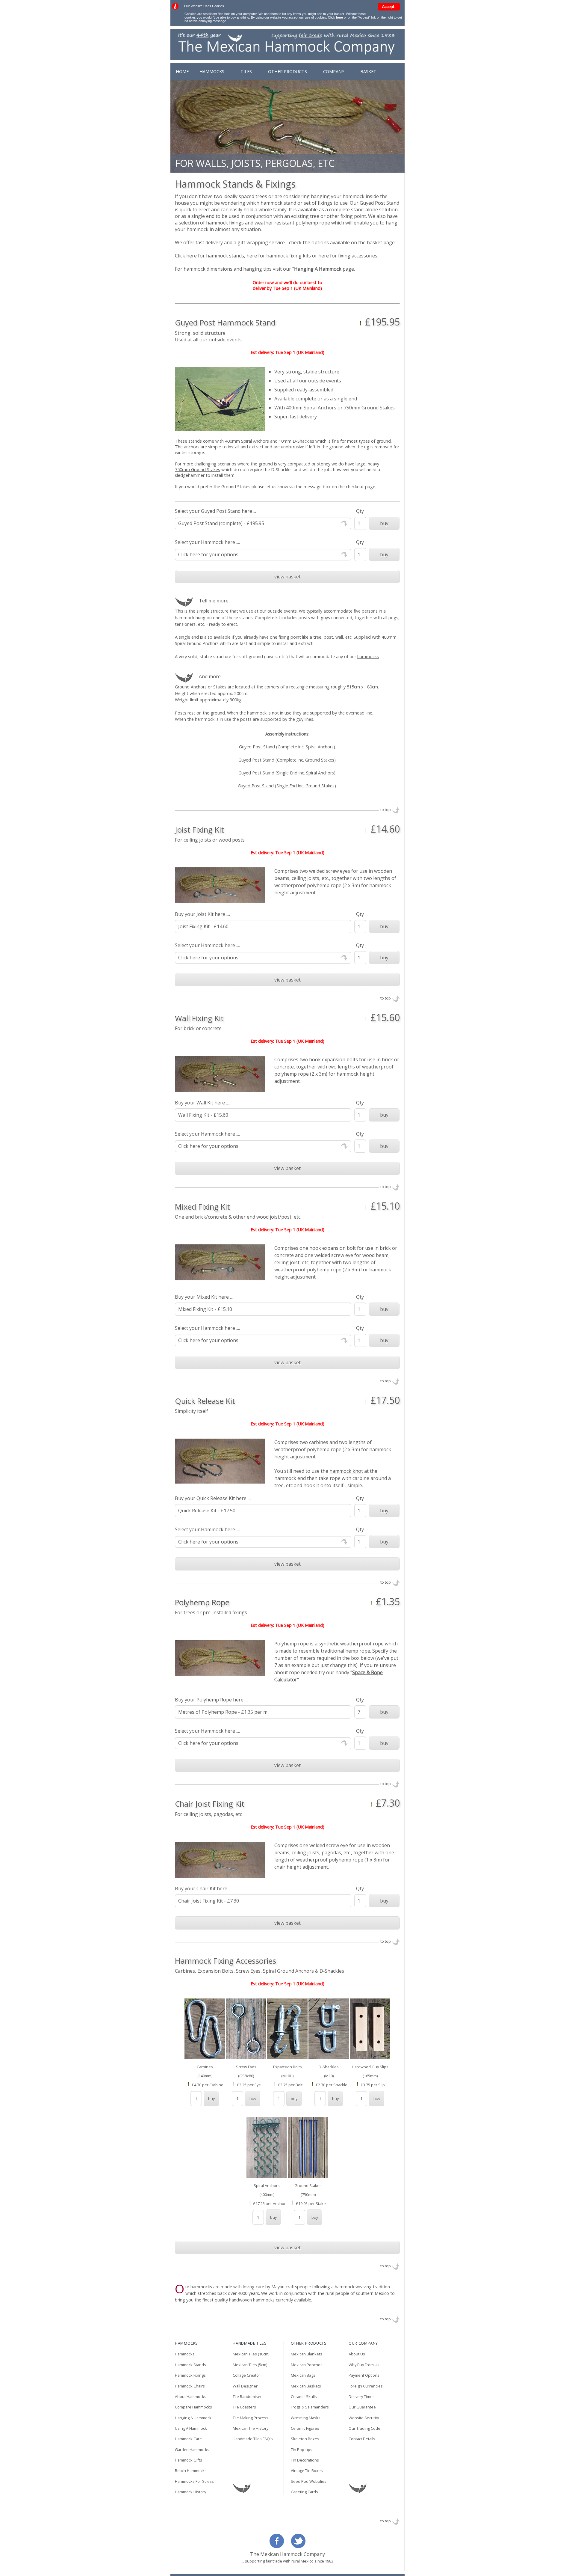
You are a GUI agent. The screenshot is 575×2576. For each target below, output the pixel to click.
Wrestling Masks (306, 2418)
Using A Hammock (191, 2429)
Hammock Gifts (189, 2460)
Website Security (364, 2418)
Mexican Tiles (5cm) (250, 2365)
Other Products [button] (295, 71)
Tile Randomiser (247, 2397)
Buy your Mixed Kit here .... (204, 1297)
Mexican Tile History (251, 2429)
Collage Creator (246, 2375)
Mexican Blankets (307, 2354)
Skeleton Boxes (305, 2439)
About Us (357, 2354)
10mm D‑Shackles (296, 441)
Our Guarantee (362, 2407)
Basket (383, 71)
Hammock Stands (190, 2365)
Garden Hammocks (192, 2450)
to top (386, 810)
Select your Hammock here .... (207, 542)
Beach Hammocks (191, 2471)
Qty (360, 511)
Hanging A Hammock (193, 2418)
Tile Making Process (251, 2418)
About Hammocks (191, 2397)
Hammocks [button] (212, 71)
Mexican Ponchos (307, 2365)
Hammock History (190, 2492)
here (339, 17)
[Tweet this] (297, 2546)
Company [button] (344, 71)
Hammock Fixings (190, 2375)
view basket (287, 577)
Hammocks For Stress (194, 2482)
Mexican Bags (303, 2375)
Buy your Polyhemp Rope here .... (212, 1700)
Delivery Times (362, 2397)
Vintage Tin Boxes (307, 2471)
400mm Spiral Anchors (247, 441)
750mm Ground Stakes (198, 469)
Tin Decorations (305, 2460)
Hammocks (185, 2354)
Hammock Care (188, 2439)
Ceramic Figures (305, 2429)
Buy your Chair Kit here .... (203, 1888)
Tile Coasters (244, 2407)
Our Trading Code (364, 2429)
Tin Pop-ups (302, 2450)
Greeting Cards (304, 2492)
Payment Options (364, 2375)
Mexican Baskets (306, 2386)
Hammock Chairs (190, 2386)
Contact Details (362, 2439)
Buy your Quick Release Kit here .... (213, 1498)
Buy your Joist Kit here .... (202, 914)
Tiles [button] (250, 71)
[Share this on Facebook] (278, 2546)
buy (384, 523)
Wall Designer (245, 2386)
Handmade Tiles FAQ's (253, 2439)
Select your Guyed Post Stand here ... (215, 511)
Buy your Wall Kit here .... (202, 1103)
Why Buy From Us (364, 2365)
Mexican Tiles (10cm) (251, 2354)
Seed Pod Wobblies (309, 2482)
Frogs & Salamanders (310, 2407)
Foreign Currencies (366, 2386)
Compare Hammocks (193, 2407)
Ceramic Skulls (304, 2397)
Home (182, 71)
